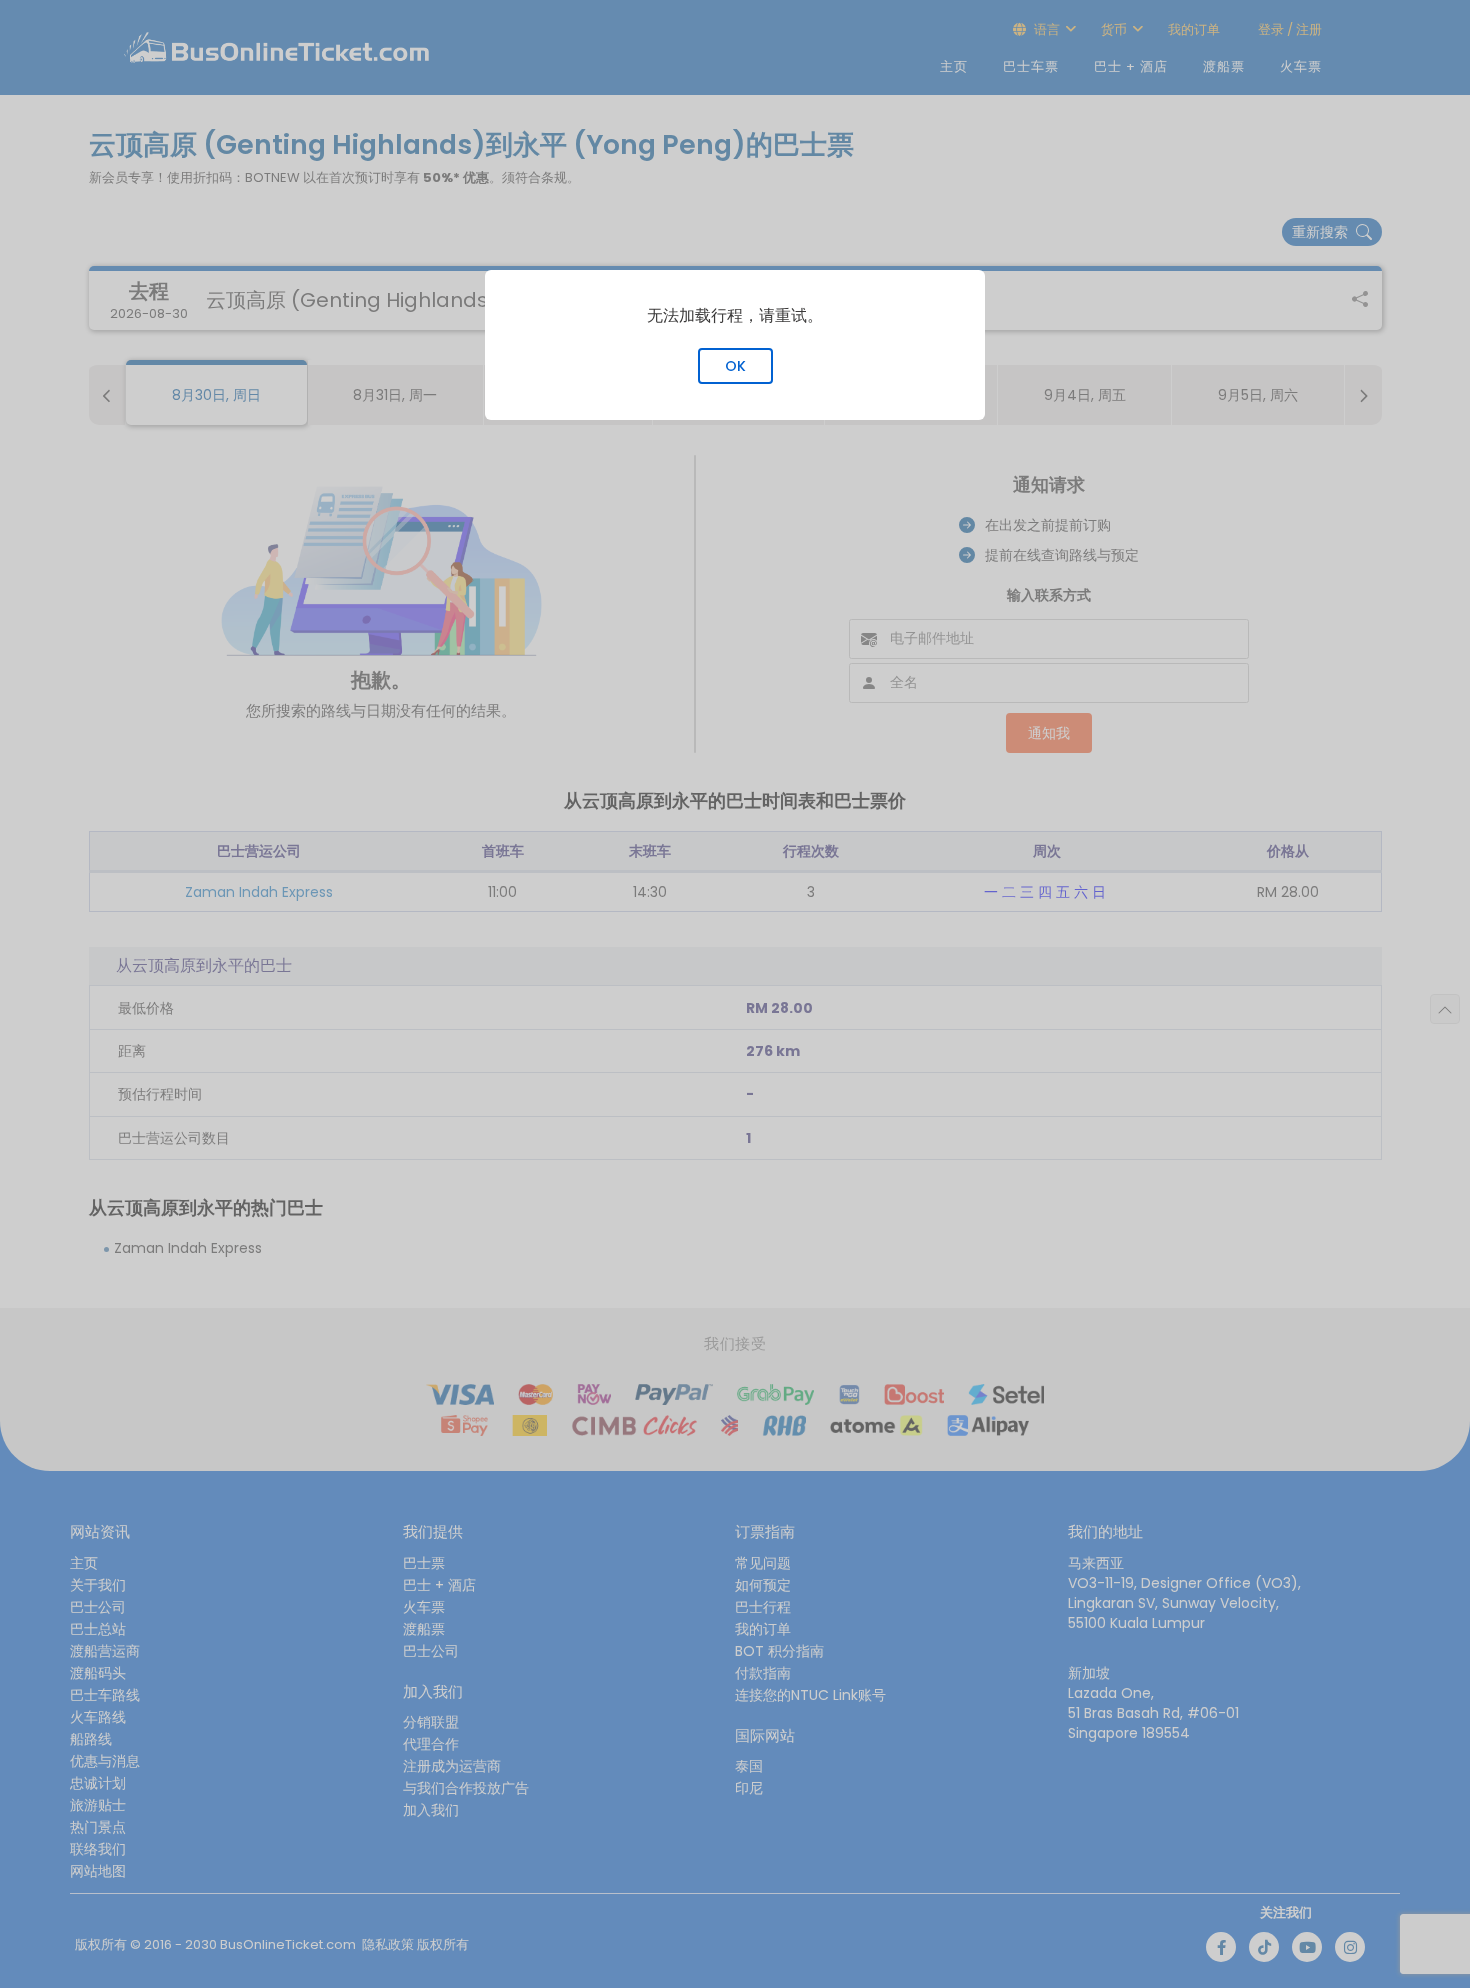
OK (735, 366)
